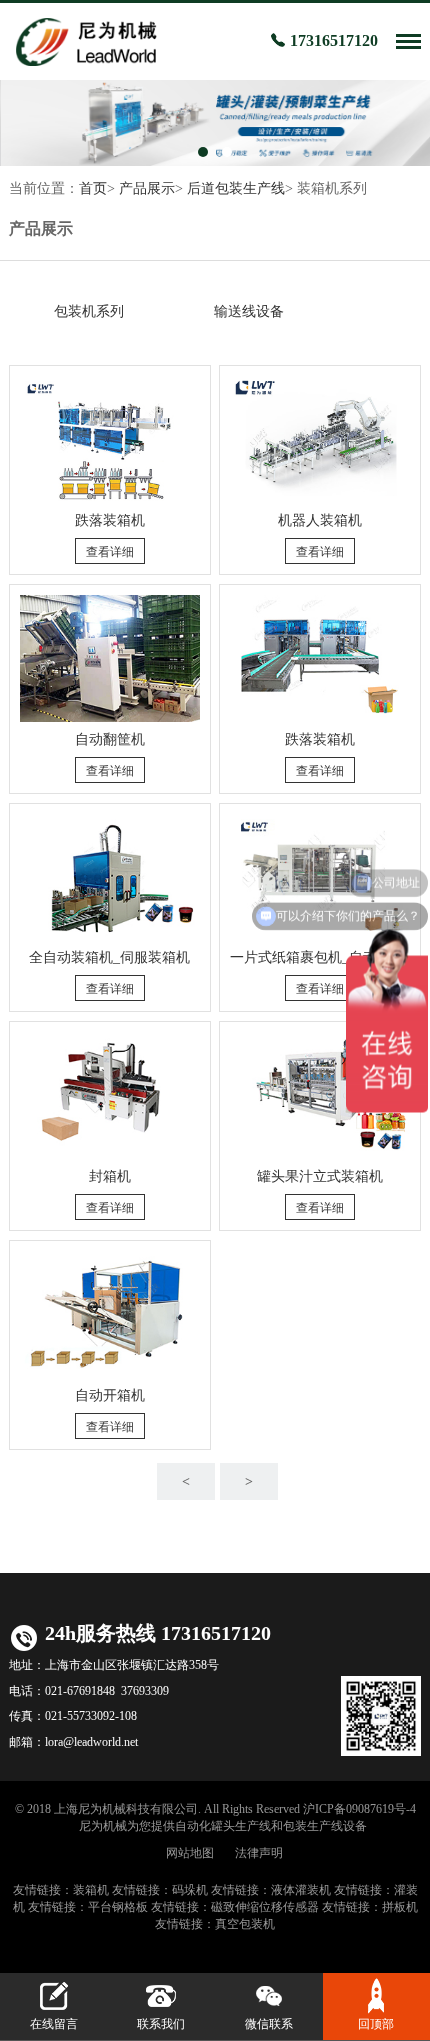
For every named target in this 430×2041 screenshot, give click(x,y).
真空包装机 (245, 1924)
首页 (93, 188)
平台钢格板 (118, 1907)
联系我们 (161, 2024)
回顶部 (376, 2024)
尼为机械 (103, 1826)
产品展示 (147, 188)
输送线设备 (249, 311)
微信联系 (269, 2024)
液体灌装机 (301, 1890)
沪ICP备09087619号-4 (359, 1809)
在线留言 (54, 2024)
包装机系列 (89, 311)
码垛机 (190, 1890)
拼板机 (400, 1907)
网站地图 (190, 1853)
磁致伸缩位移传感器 (265, 1907)
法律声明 (259, 1853)
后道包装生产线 (236, 188)
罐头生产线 (241, 1826)
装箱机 (91, 1890)
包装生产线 (313, 1826)
